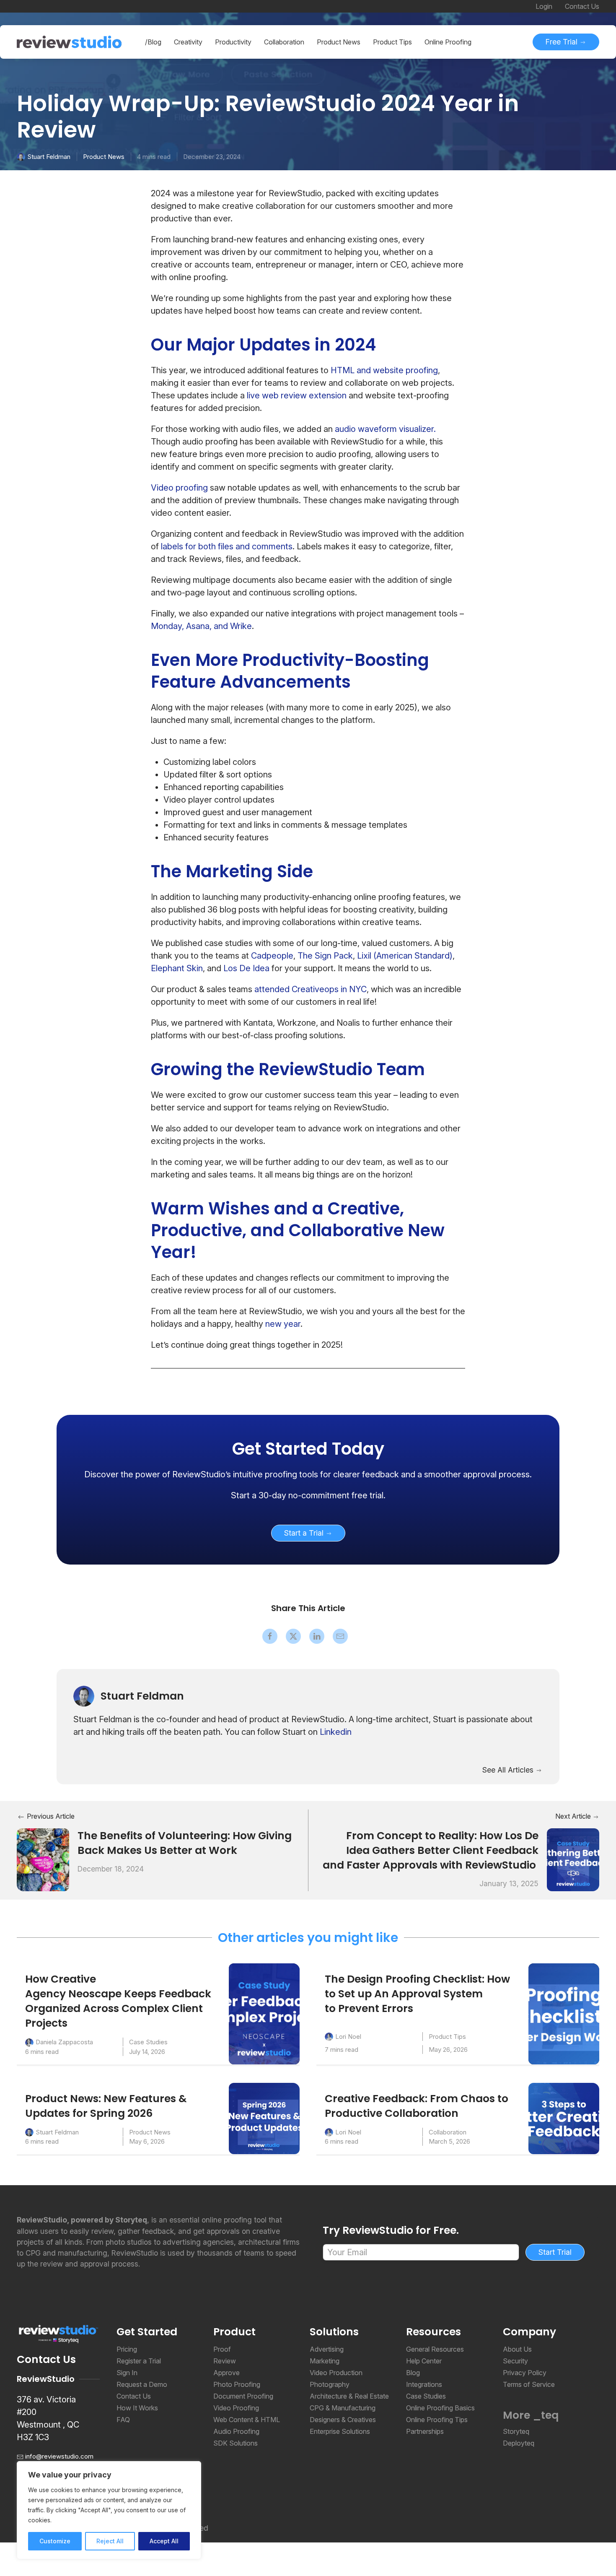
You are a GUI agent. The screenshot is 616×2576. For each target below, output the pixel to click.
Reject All (110, 2541)
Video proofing (179, 488)
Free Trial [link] (563, 42)
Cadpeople (272, 956)
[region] (109, 2510)
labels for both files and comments (227, 546)
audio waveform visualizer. (385, 429)
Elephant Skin (177, 968)
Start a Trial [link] (305, 1533)
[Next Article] (573, 1859)
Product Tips (447, 2037)
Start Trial (555, 2252)
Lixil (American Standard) (405, 956)
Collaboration (448, 2132)
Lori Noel (348, 2037)
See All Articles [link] (509, 1770)
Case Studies (148, 2042)
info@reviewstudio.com (59, 2456)
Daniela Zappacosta (64, 2042)
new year (283, 1324)
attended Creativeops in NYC (311, 989)
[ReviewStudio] (69, 42)
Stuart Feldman (49, 157)
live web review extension (297, 395)
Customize (55, 2541)
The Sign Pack (325, 956)
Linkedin (336, 1732)
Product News (104, 157)
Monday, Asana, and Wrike (201, 626)
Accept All (164, 2541)
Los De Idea (246, 968)
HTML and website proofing (384, 370)
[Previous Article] (43, 1859)
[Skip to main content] (591, 105)
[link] (308, 1449)
